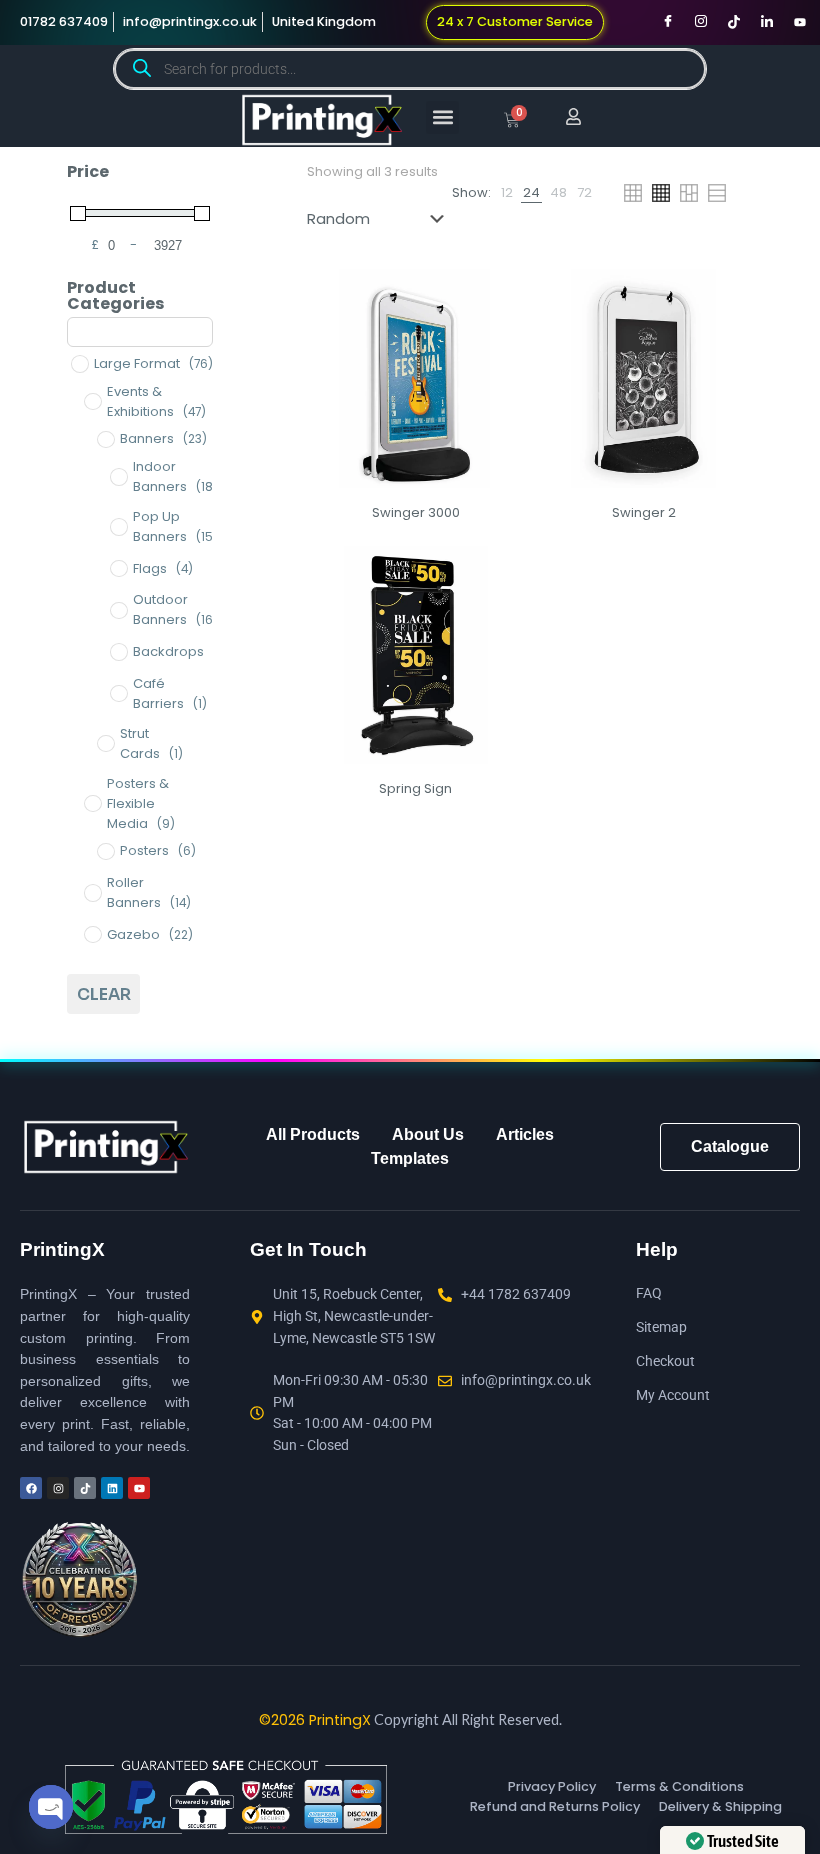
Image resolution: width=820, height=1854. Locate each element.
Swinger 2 (644, 512)
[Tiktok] (734, 22)
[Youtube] (800, 22)
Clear (104, 994)
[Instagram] (701, 22)
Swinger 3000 (416, 512)
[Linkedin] (112, 1488)
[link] (507, 193)
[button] (442, 117)
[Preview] (497, 340)
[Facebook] (668, 22)
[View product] (497, 297)
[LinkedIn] (767, 22)
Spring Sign (415, 788)
